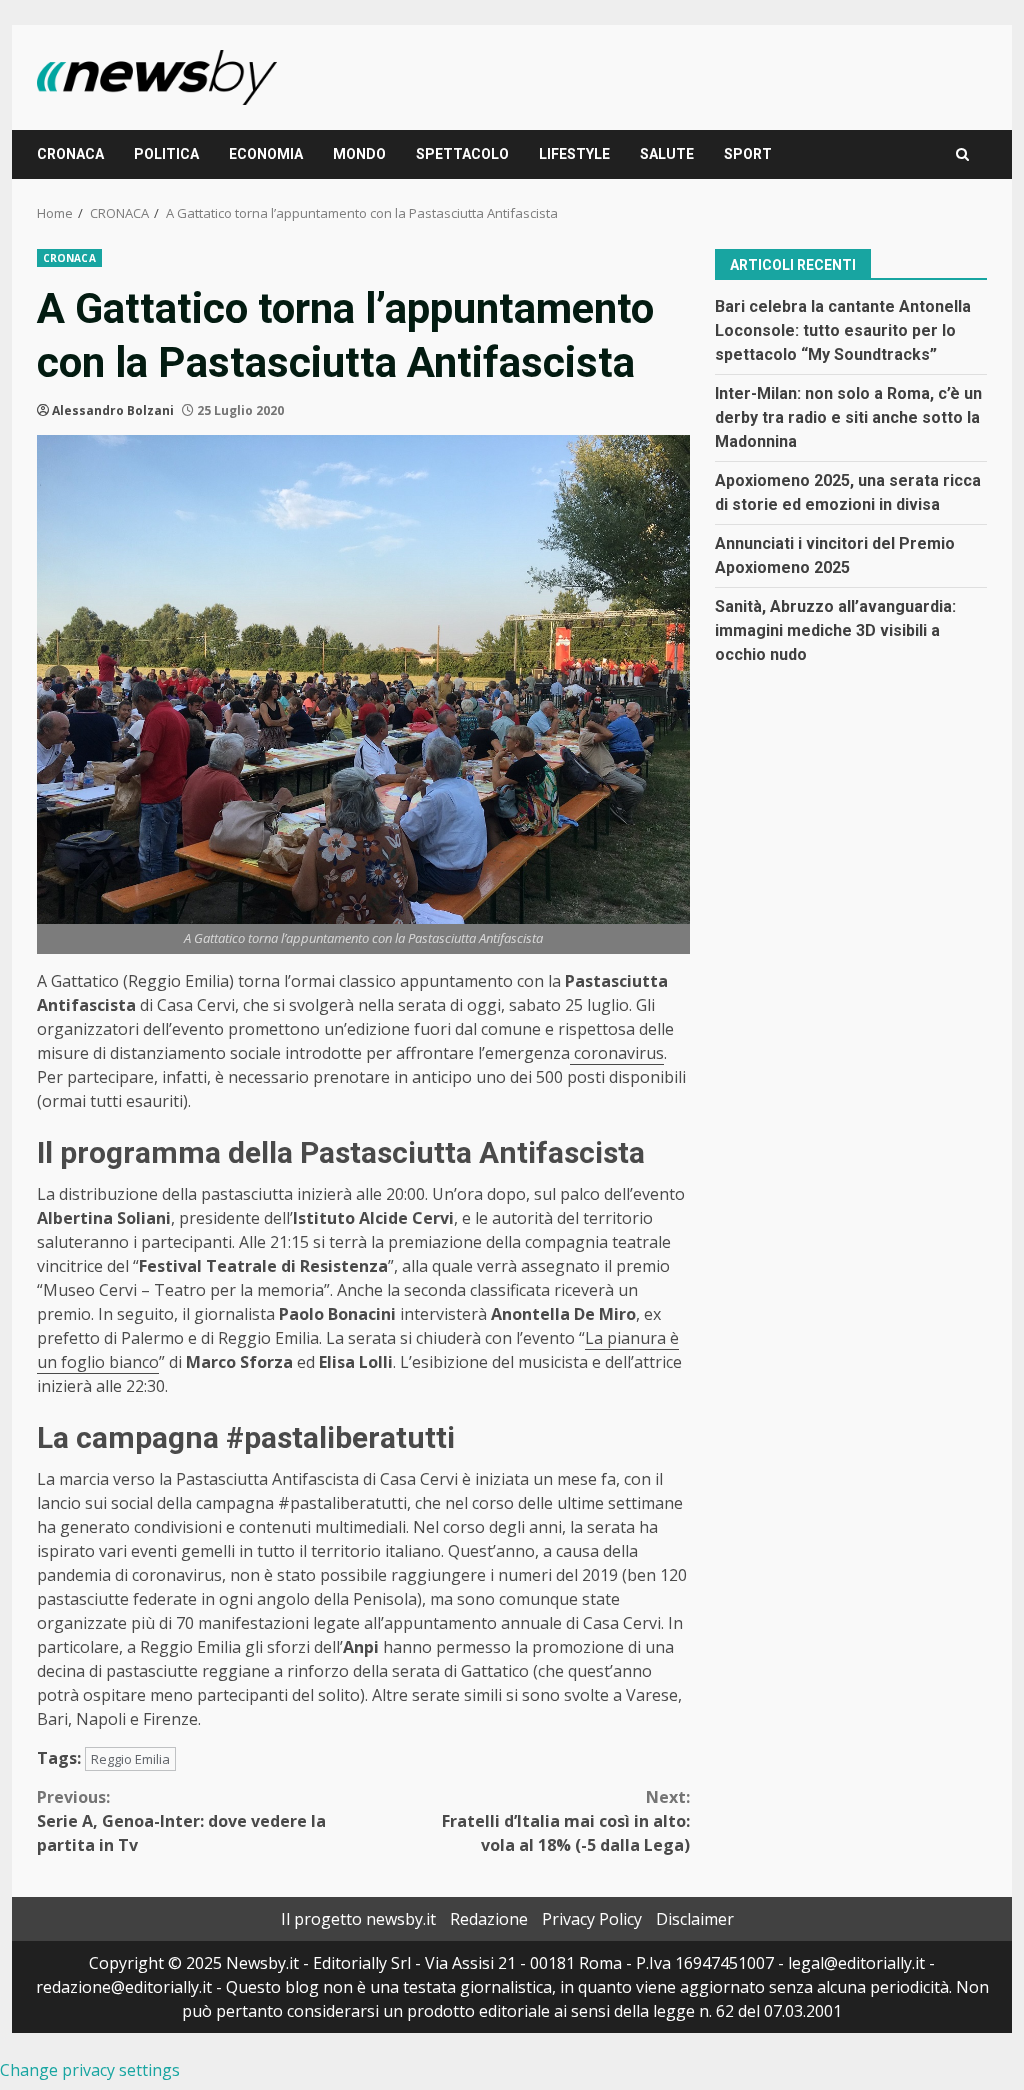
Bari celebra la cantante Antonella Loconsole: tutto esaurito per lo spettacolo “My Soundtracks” (843, 330)
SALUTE (667, 154)
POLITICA (166, 154)
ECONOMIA (266, 154)
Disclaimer (695, 1919)
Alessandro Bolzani (113, 410)
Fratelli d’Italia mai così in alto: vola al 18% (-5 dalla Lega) (565, 1821)
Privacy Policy (592, 1919)
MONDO (359, 154)
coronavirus (617, 1053)
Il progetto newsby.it (358, 1919)
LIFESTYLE (574, 154)
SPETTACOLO (462, 154)
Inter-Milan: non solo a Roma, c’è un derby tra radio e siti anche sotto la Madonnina (848, 417)
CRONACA (70, 154)
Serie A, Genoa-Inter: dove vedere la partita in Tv (181, 1821)
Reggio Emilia (130, 1759)
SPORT (748, 154)
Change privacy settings (90, 2070)
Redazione (489, 1919)
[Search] (962, 154)
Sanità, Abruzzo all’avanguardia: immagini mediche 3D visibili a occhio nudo (835, 630)
